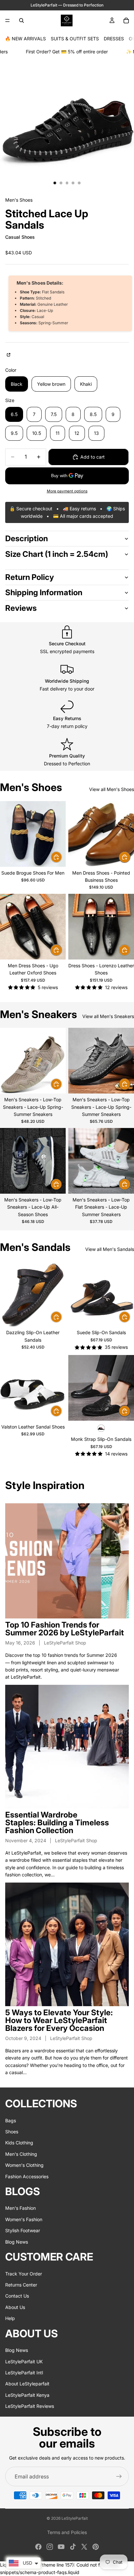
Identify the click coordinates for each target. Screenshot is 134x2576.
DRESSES (114, 39)
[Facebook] (38, 2547)
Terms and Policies (67, 2532)
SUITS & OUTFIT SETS (75, 39)
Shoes (12, 2132)
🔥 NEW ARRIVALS (25, 39)
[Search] (21, 20)
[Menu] (7, 20)
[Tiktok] (73, 2547)
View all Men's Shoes (112, 789)
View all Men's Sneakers (108, 1016)
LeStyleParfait (75, 2518)
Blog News (17, 2241)
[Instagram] (50, 2547)
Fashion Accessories (27, 2176)
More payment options (67, 491)
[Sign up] (119, 2476)
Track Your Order (24, 2273)
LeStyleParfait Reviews (30, 2406)
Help (10, 2318)
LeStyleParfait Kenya (27, 2395)
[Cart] (126, 20)
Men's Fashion (20, 2208)
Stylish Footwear (23, 2230)
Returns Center (21, 2285)
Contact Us (17, 2296)
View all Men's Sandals (110, 1249)
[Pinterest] (96, 2547)
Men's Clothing (21, 2154)
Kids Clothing (19, 2143)
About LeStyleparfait (27, 2384)
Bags (11, 2120)
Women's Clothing (24, 2165)
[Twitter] (84, 2547)
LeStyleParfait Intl (24, 2372)
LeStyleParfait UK (24, 2361)
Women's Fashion (24, 2219)
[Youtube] (61, 2547)
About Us (15, 2307)
